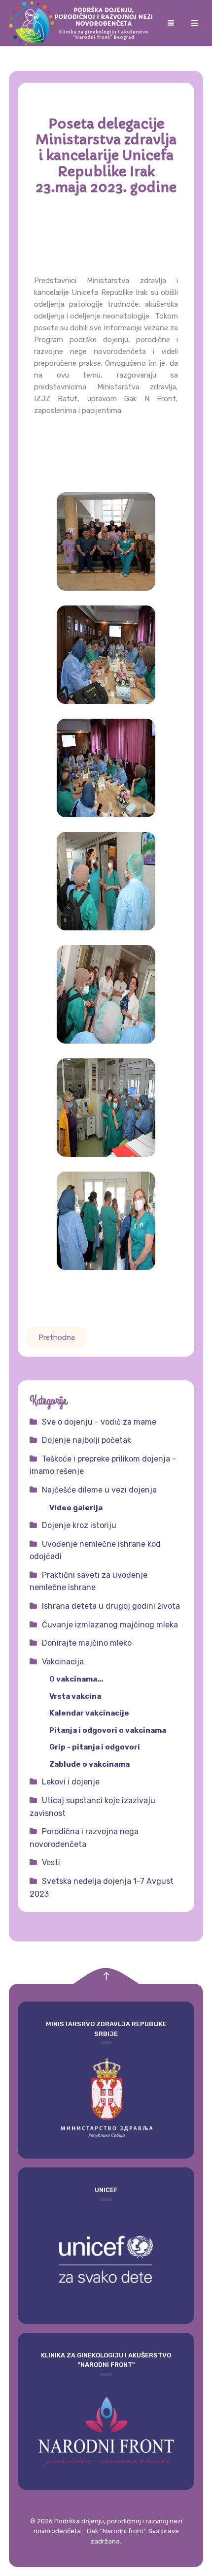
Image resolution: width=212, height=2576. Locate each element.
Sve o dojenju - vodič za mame (99, 1422)
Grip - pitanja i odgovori (95, 1747)
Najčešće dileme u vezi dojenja (99, 1490)
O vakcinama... (76, 1679)
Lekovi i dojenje (71, 1782)
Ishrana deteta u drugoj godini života (111, 1606)
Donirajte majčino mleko (87, 1643)
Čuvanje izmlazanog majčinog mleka (110, 1625)
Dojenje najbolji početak (87, 1440)
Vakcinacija (63, 1662)
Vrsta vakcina (75, 1696)
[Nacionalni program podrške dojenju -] (83, 23)
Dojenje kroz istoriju (79, 1525)
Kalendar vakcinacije (89, 1713)
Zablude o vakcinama (89, 1764)
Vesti (51, 1862)
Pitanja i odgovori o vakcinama (108, 1730)
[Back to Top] (106, 1976)
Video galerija (76, 1508)
